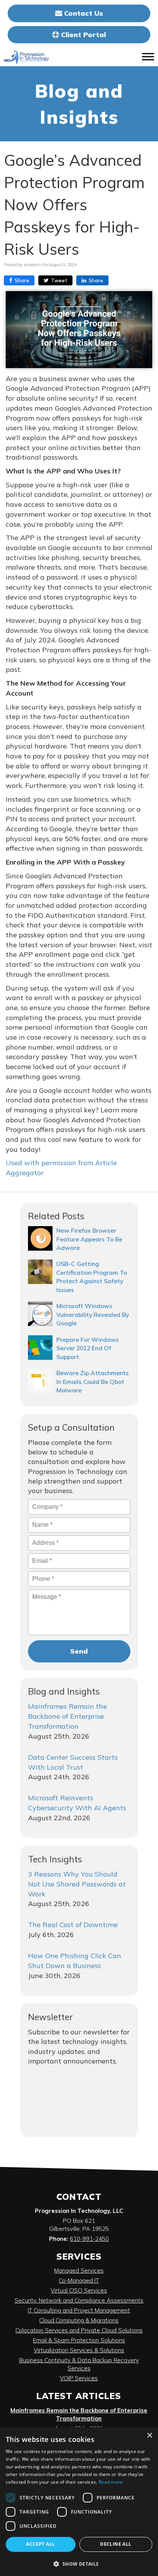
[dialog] (79, 2502)
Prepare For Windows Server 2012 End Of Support (88, 1348)
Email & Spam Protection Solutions (79, 2340)
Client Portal (82, 35)
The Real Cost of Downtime (73, 1925)
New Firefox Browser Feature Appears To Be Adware (89, 1239)
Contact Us (83, 13)
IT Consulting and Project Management (79, 2310)
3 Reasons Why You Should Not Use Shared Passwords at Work (77, 1884)
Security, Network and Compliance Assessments (79, 2300)
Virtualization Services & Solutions (79, 2350)
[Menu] (148, 57)
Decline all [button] (116, 2544)
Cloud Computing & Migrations (79, 2320)
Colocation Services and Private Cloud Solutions (79, 2330)
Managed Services (79, 2271)
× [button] (149, 2436)
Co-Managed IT (79, 2280)
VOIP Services (79, 2378)
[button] (79, 2564)
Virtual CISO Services (79, 2290)
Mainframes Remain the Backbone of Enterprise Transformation (67, 1716)
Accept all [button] (40, 2544)
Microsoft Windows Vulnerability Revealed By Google (93, 1314)
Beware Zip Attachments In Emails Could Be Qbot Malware (93, 1381)
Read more (111, 2482)
